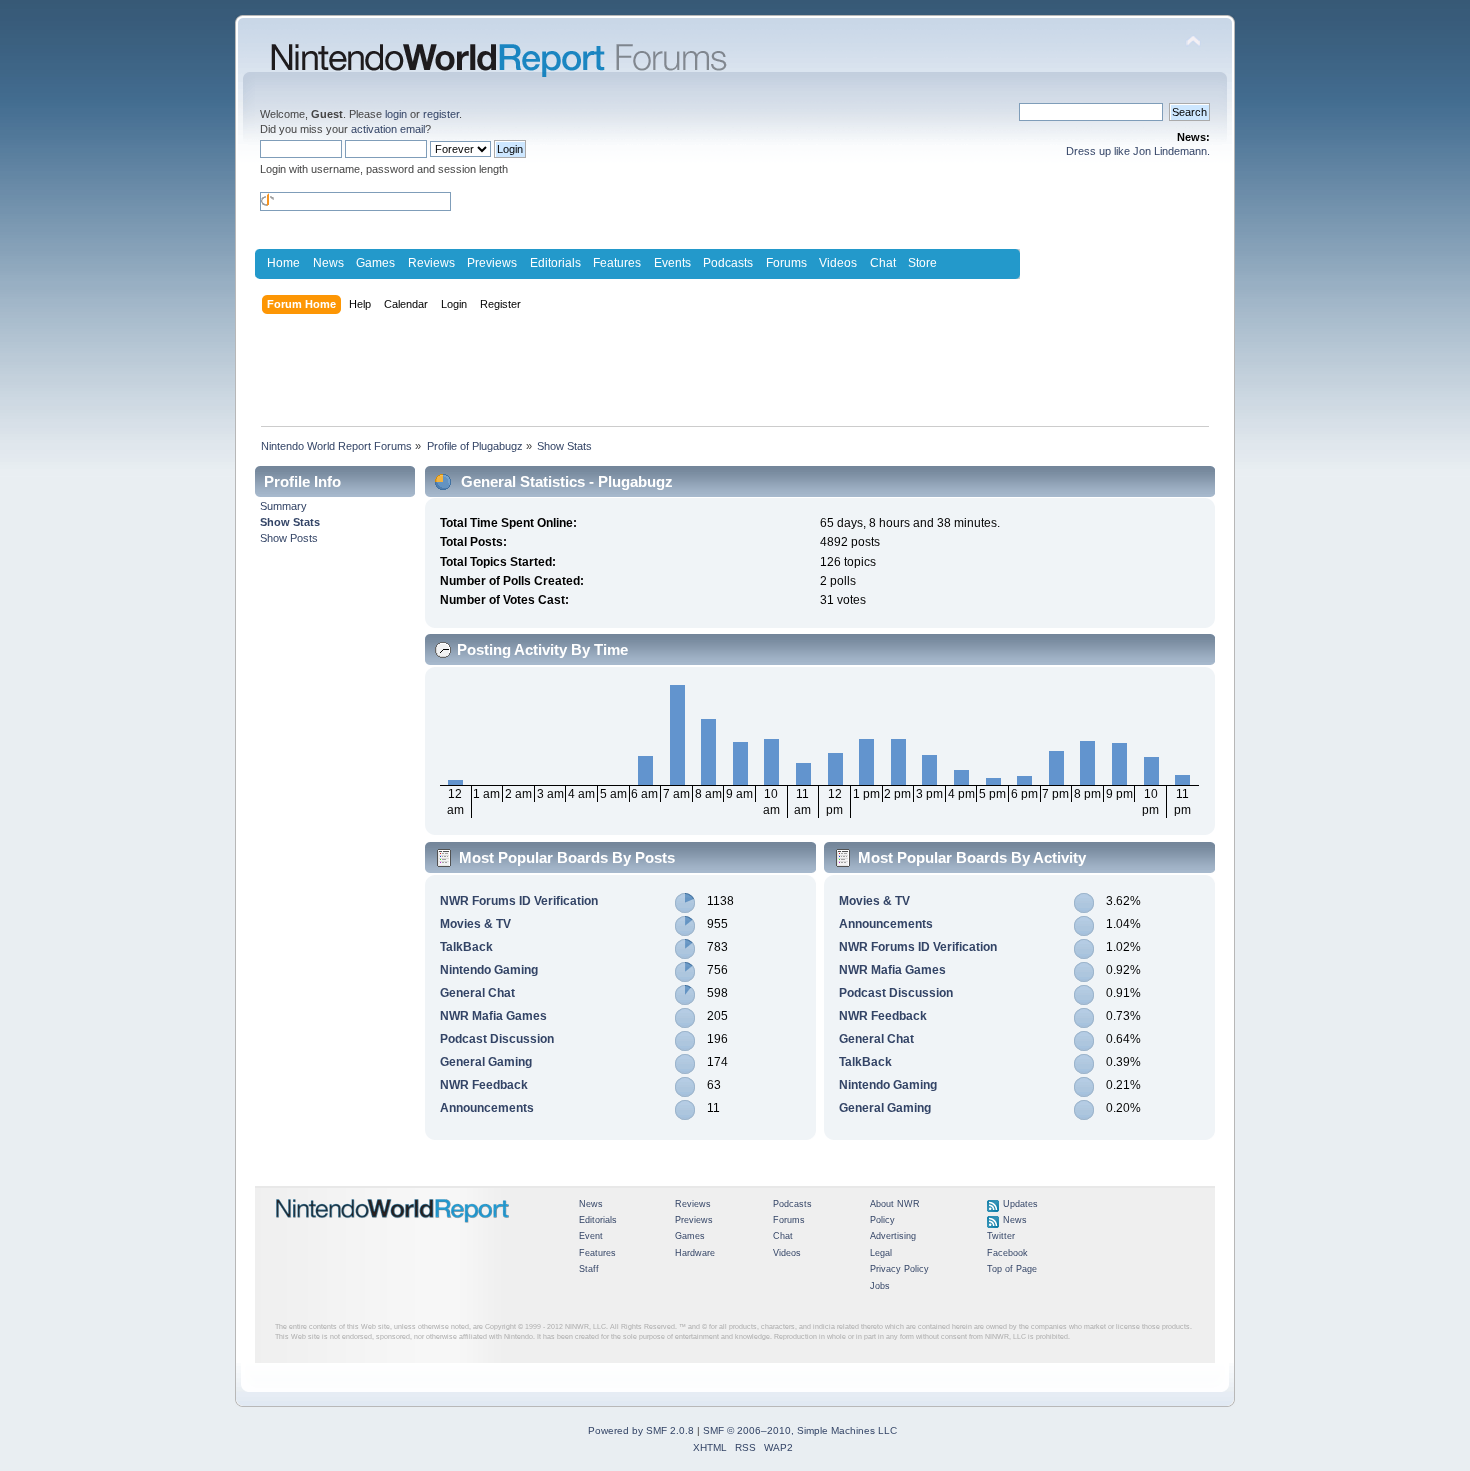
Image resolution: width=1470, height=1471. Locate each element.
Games (375, 263)
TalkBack (466, 947)
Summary (283, 506)
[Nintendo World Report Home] (393, 1231)
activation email (388, 129)
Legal (881, 1253)
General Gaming (486, 1062)
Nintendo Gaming (489, 970)
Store (922, 263)
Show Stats (290, 522)
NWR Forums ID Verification (519, 901)
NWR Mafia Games (493, 1016)
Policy (882, 1220)
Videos (838, 263)
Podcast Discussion (497, 1039)
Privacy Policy (899, 1269)
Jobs (880, 1286)
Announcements (487, 1108)
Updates (1020, 1204)
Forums (786, 263)
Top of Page (1012, 1269)
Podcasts (728, 263)
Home (283, 263)
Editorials (555, 263)
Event (591, 1236)
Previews (492, 263)
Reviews (431, 263)
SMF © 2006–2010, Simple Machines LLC (800, 1430)
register (441, 114)
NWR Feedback (484, 1085)
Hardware (695, 1253)
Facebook (1007, 1253)
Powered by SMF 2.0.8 (641, 1430)
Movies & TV (475, 924)
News (328, 263)
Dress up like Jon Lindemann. (1138, 151)
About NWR (895, 1204)
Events (672, 263)
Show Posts (289, 538)
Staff (589, 1269)
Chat (883, 263)
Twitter (1001, 1236)
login (396, 114)
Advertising (893, 1236)
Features (617, 263)
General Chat (477, 993)
